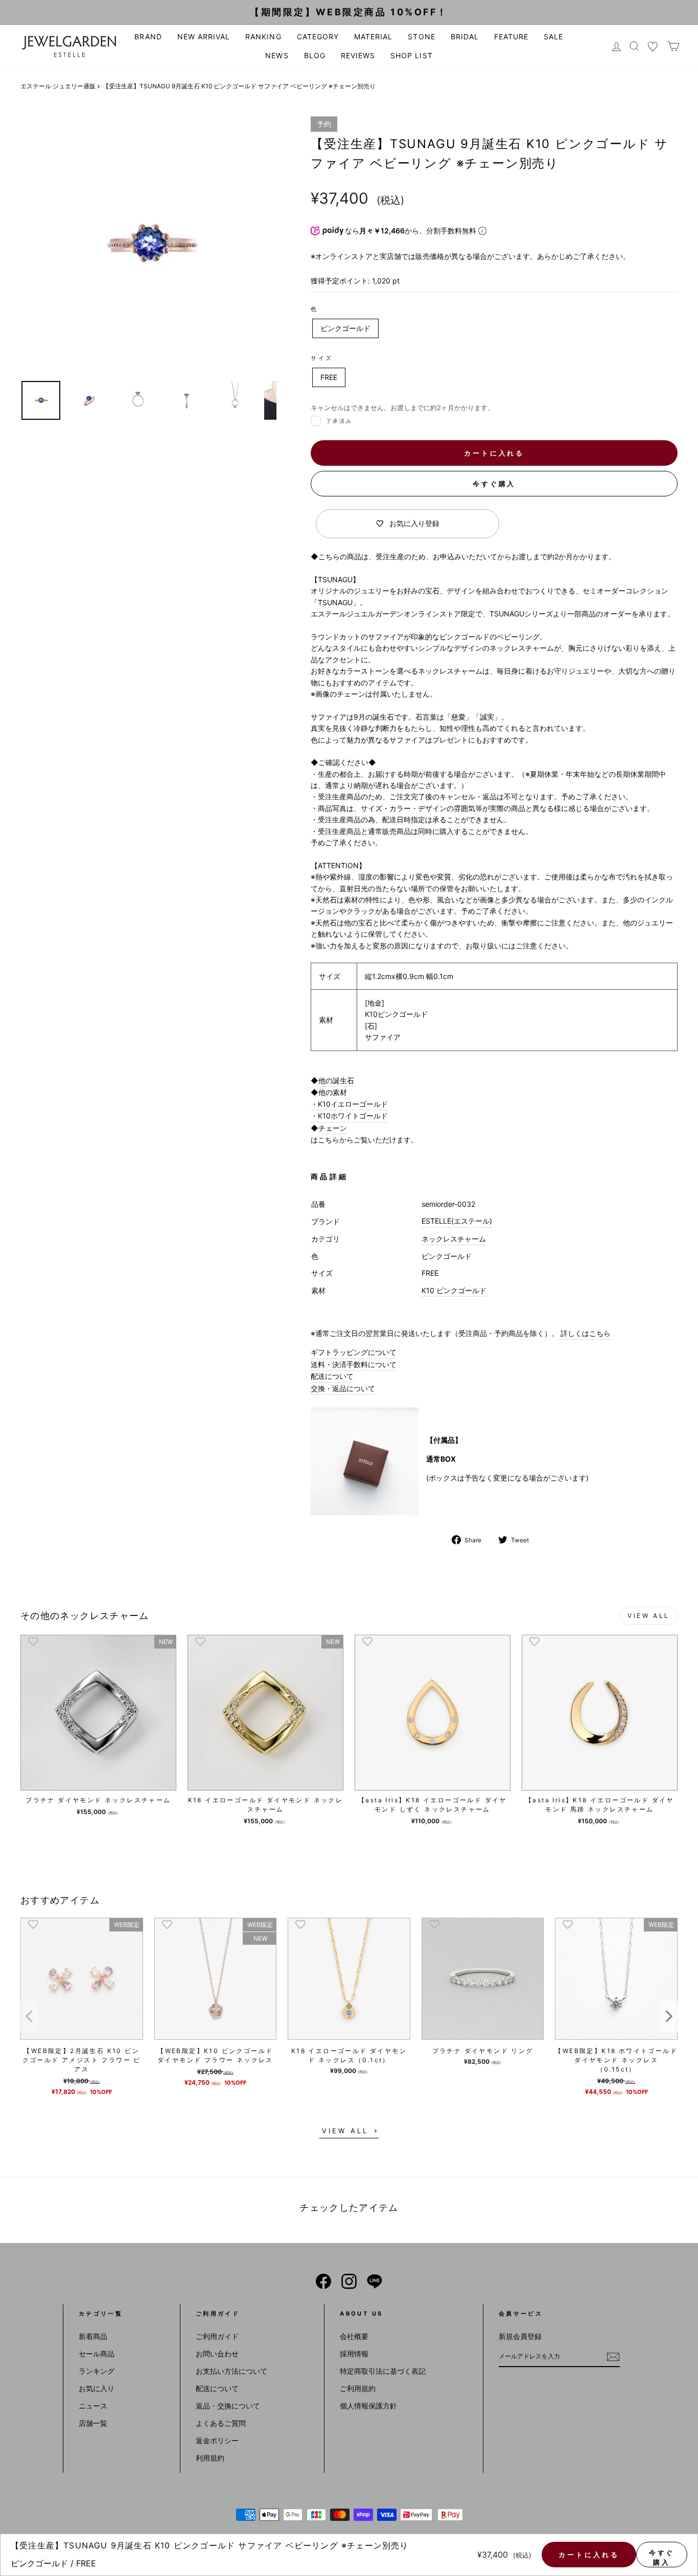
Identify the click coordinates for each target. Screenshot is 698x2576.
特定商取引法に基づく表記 (383, 2371)
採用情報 (354, 2354)
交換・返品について (343, 1388)
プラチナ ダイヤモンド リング (483, 2051)
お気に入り (97, 2388)
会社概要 (354, 2336)
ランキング (97, 2371)
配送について (332, 1376)
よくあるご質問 (221, 2423)
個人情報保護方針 (368, 2406)
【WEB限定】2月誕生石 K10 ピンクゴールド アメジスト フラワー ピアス (82, 2060)
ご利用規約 (358, 2388)
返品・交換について (228, 2406)
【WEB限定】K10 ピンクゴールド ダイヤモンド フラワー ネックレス (215, 2055)
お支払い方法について (231, 2371)
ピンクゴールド (345, 328)
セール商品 (97, 2354)
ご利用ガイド (217, 2336)
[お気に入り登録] (33, 1641)
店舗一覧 (93, 2423)
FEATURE (511, 37)
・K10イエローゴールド (349, 1104)
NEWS (277, 55)
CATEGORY (318, 37)
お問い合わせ (217, 2354)
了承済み (339, 421)
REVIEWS (358, 55)
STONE (421, 37)
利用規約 (210, 2458)
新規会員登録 (520, 2336)
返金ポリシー (217, 2440)
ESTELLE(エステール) (457, 1221)
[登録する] (613, 2357)
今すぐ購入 (494, 484)
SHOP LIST (411, 55)
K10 (428, 1290)
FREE (329, 377)
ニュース (93, 2406)
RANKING (263, 37)
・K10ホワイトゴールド (349, 1116)
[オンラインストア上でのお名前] (323, 2281)
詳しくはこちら (585, 1333)
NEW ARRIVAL (204, 37)
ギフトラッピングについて (354, 1352)
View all (649, 1616)
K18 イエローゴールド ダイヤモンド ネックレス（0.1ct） (349, 2055)
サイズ (322, 358)
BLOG (315, 55)
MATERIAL (373, 37)
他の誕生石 (336, 1080)
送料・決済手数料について (354, 1364)
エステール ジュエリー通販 (58, 86)
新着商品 (93, 2336)
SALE (553, 37)
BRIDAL (465, 37)
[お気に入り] (653, 46)
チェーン (333, 1128)
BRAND (148, 37)
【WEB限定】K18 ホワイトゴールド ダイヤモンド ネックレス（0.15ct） (616, 2060)
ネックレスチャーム (454, 1239)
